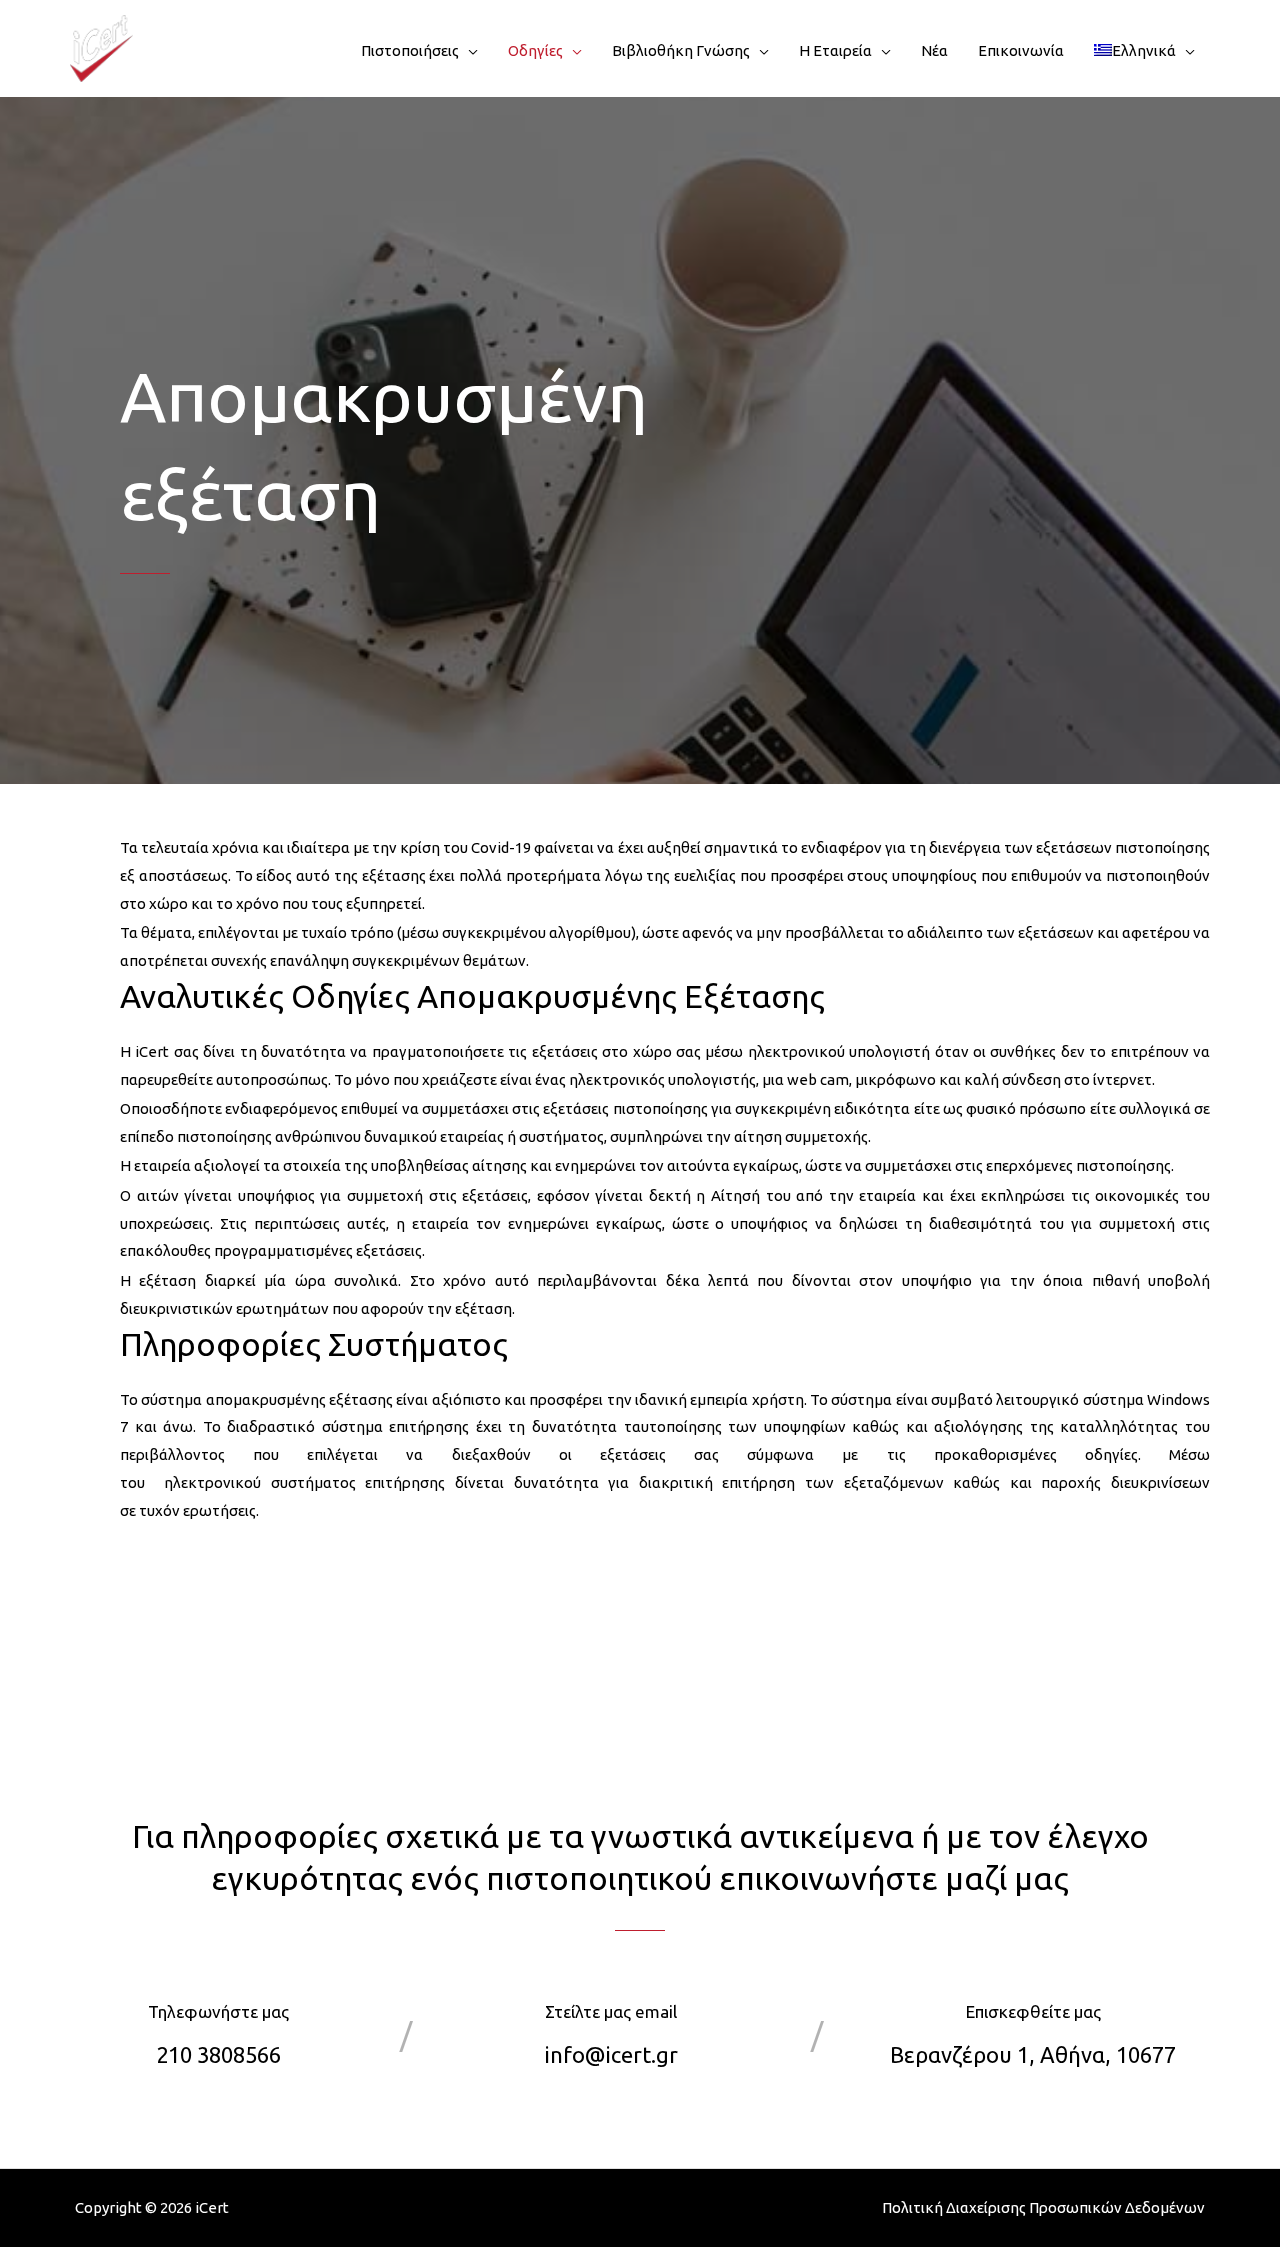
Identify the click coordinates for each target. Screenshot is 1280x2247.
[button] (468, 51)
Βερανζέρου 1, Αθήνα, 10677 (1033, 2054)
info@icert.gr (611, 2054)
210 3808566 (218, 2054)
